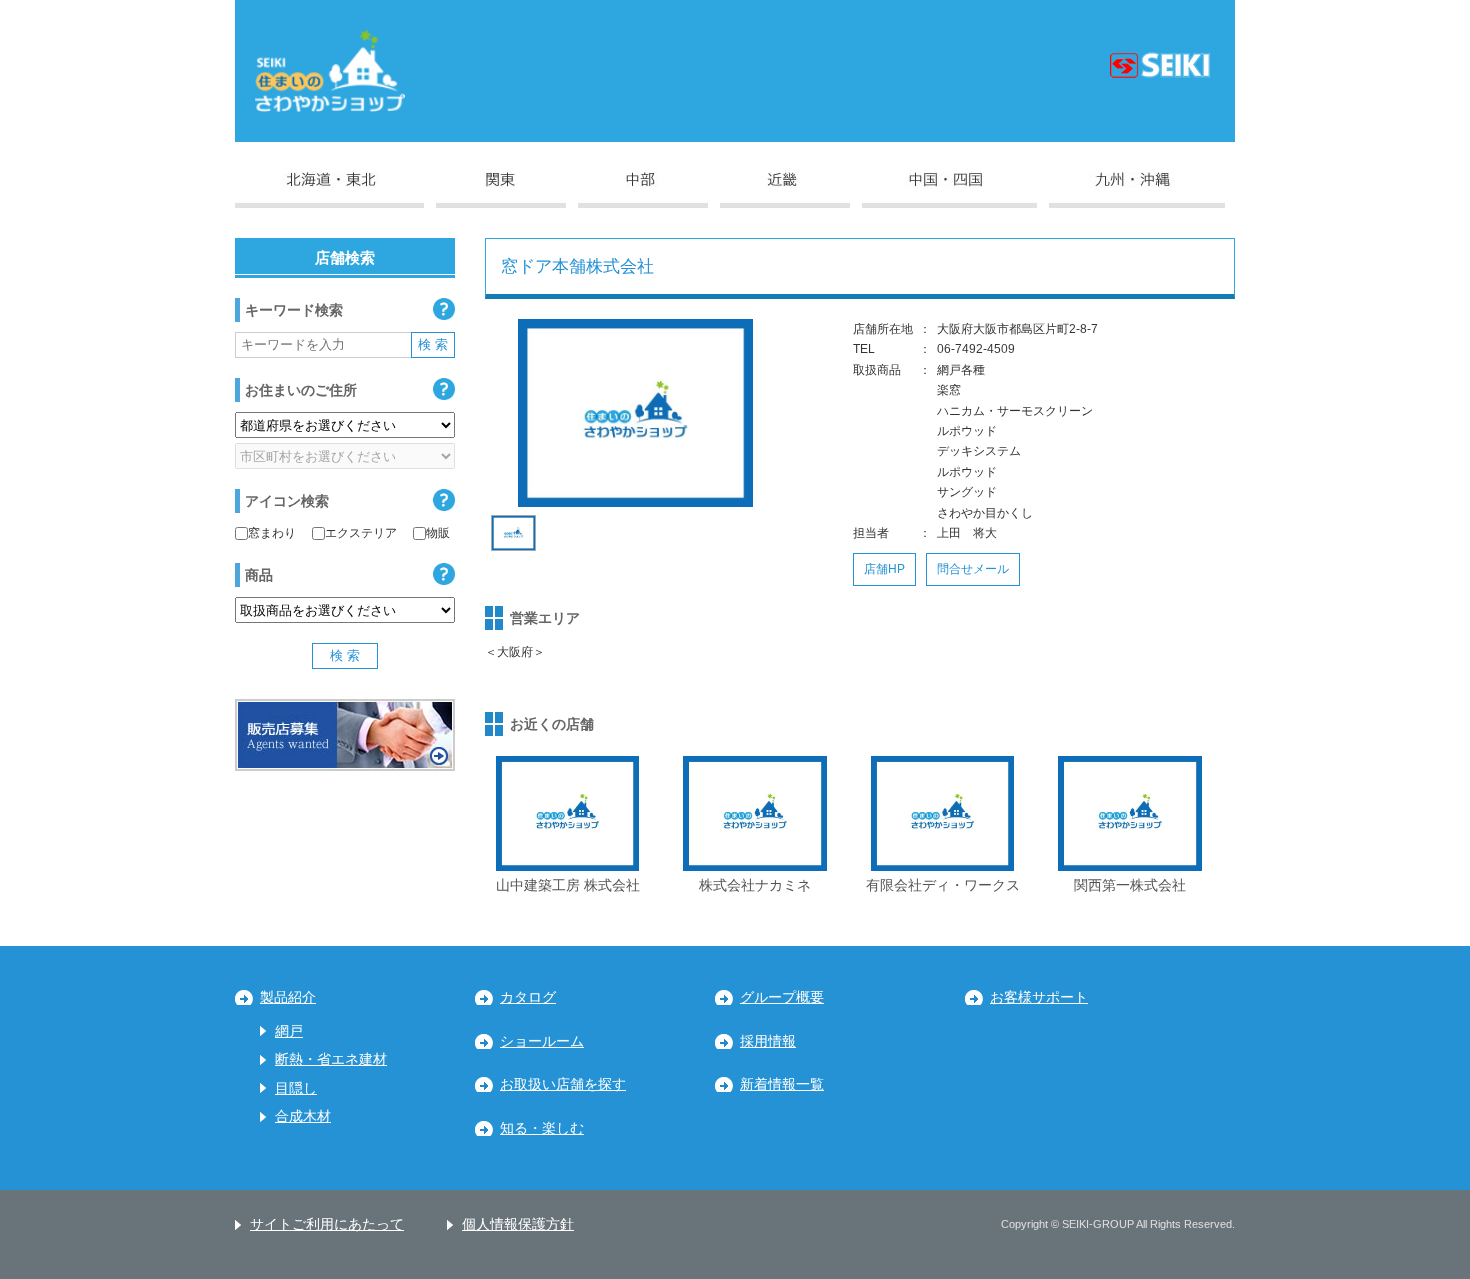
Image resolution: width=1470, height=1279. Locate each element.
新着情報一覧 (782, 1084)
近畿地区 (785, 190)
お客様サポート (1039, 997)
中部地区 (643, 190)
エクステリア (361, 533)
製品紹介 (288, 997)
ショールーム (542, 1041)
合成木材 (303, 1116)
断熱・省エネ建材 (331, 1059)
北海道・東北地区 (329, 190)
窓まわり (272, 533)
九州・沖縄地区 (1137, 190)
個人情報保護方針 (518, 1224)
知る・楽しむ (542, 1128)
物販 (438, 533)
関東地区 (501, 190)
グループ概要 (782, 997)
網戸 (289, 1031)
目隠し (296, 1088)
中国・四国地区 (949, 190)
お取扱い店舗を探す (563, 1084)
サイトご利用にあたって (327, 1224)
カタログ (528, 997)
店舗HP (884, 569)
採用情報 (768, 1041)
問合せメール (973, 569)
